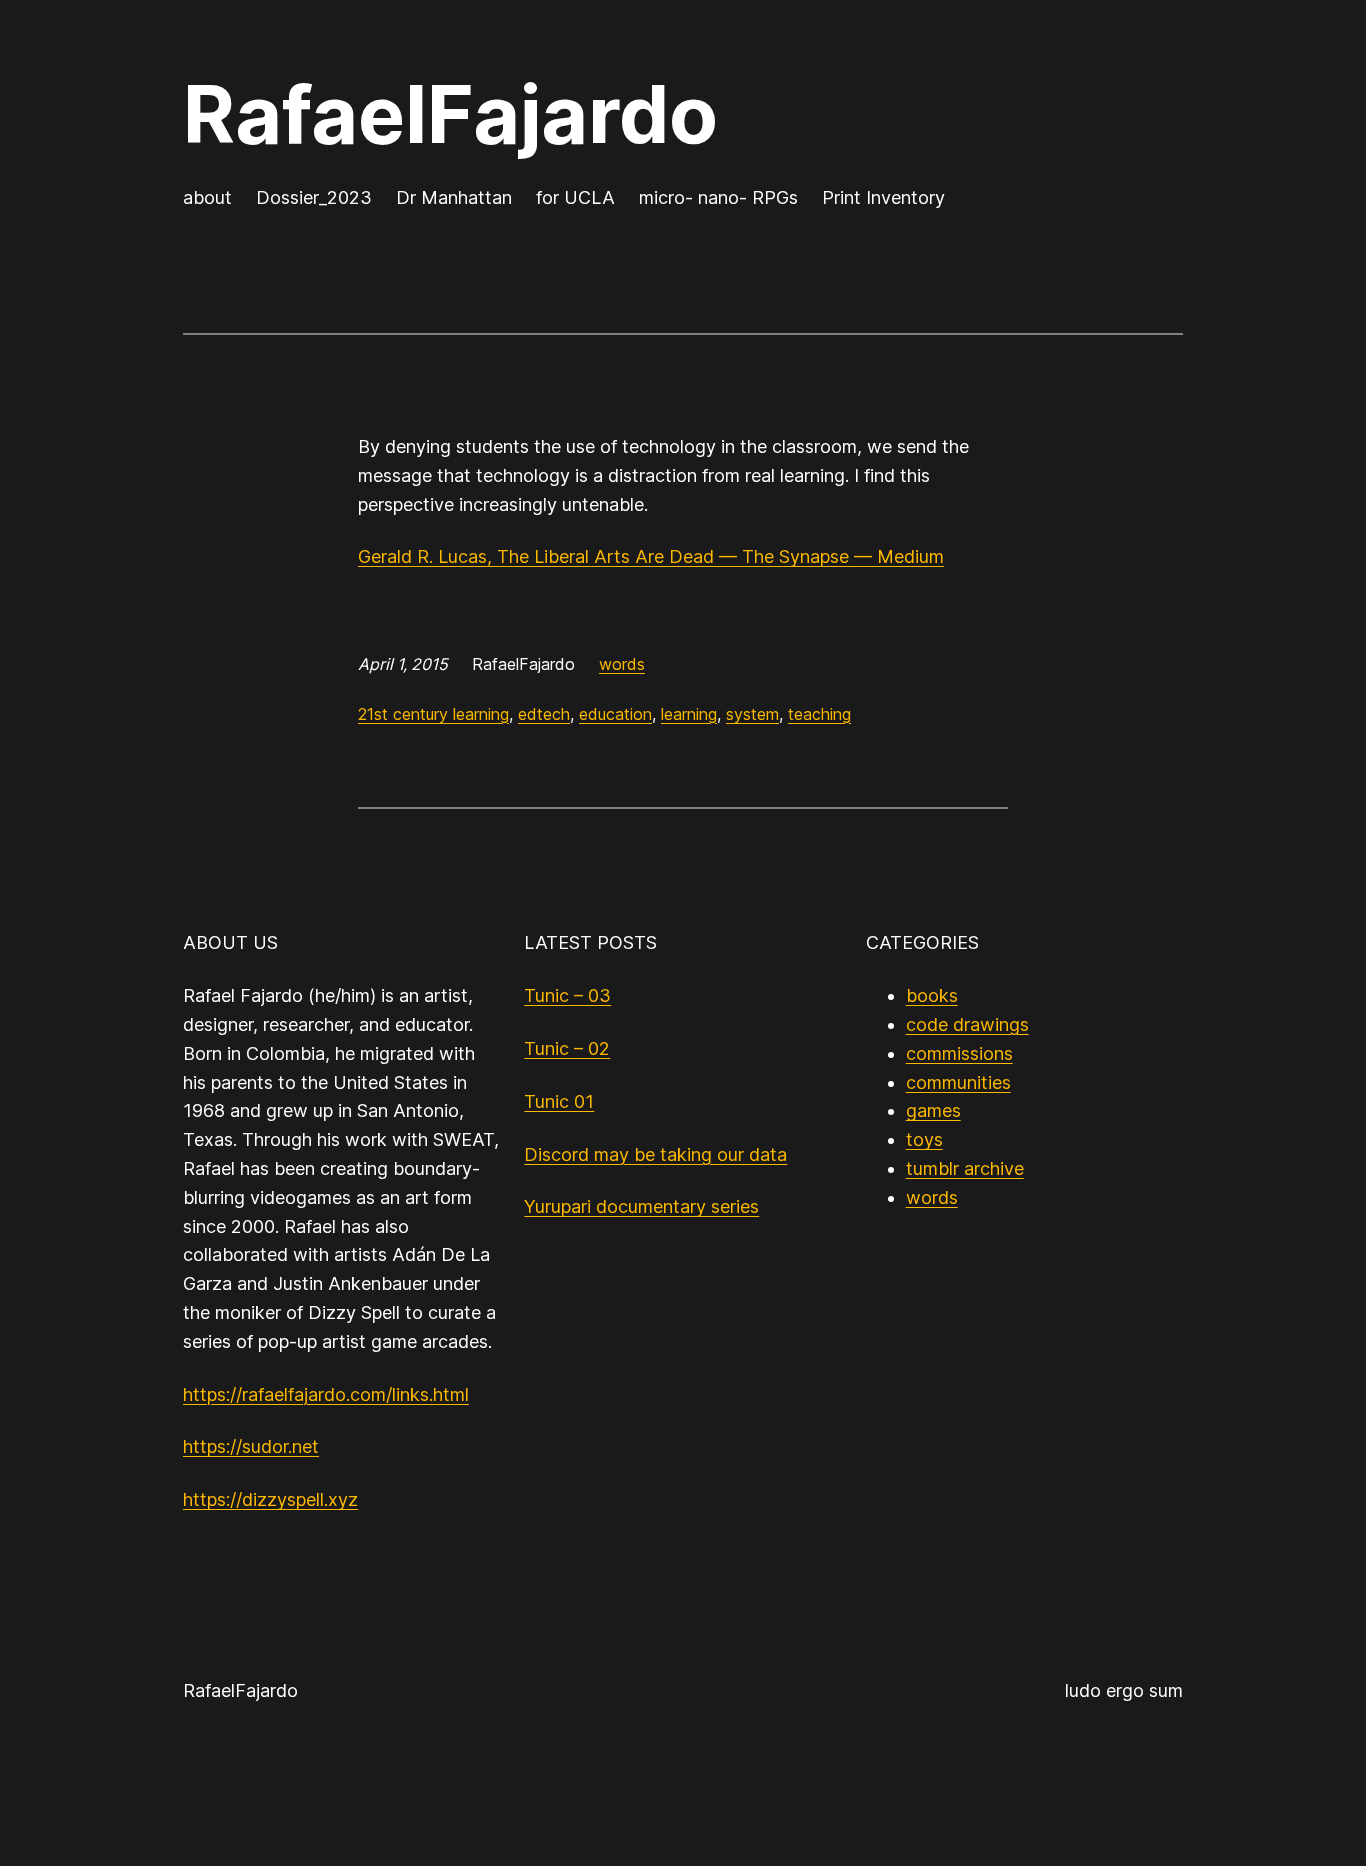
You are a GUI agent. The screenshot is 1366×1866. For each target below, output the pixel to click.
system (752, 714)
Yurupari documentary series (641, 1206)
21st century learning (433, 714)
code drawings (967, 1024)
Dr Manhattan (454, 197)
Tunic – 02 (567, 1048)
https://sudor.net (251, 1446)
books (932, 995)
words (622, 664)
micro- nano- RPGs (718, 197)
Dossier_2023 (314, 197)
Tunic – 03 (567, 995)
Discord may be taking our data (655, 1154)
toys (924, 1139)
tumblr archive (965, 1168)
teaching (819, 714)
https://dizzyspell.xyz (270, 1499)
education (615, 714)
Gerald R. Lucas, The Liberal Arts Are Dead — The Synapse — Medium (651, 556)
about (207, 197)
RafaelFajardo (450, 113)
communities (958, 1082)
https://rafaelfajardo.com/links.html (326, 1394)
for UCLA (575, 197)
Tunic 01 (559, 1101)
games (933, 1110)
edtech (544, 714)
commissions (959, 1053)
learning (689, 714)
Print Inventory (883, 197)
